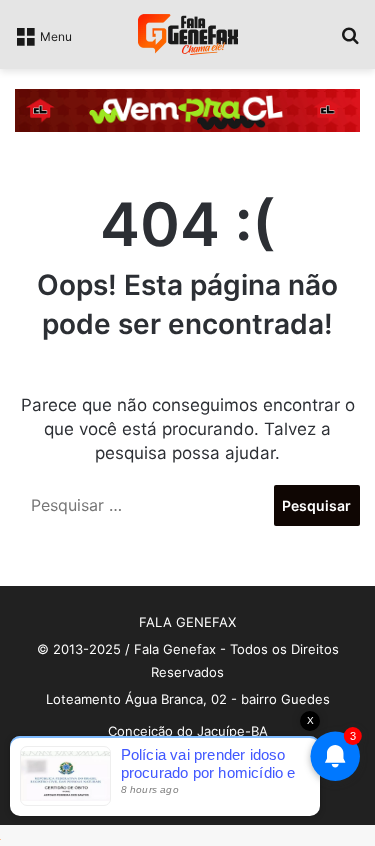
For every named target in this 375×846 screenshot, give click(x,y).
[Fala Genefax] (188, 34)
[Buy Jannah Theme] (187, 109)
